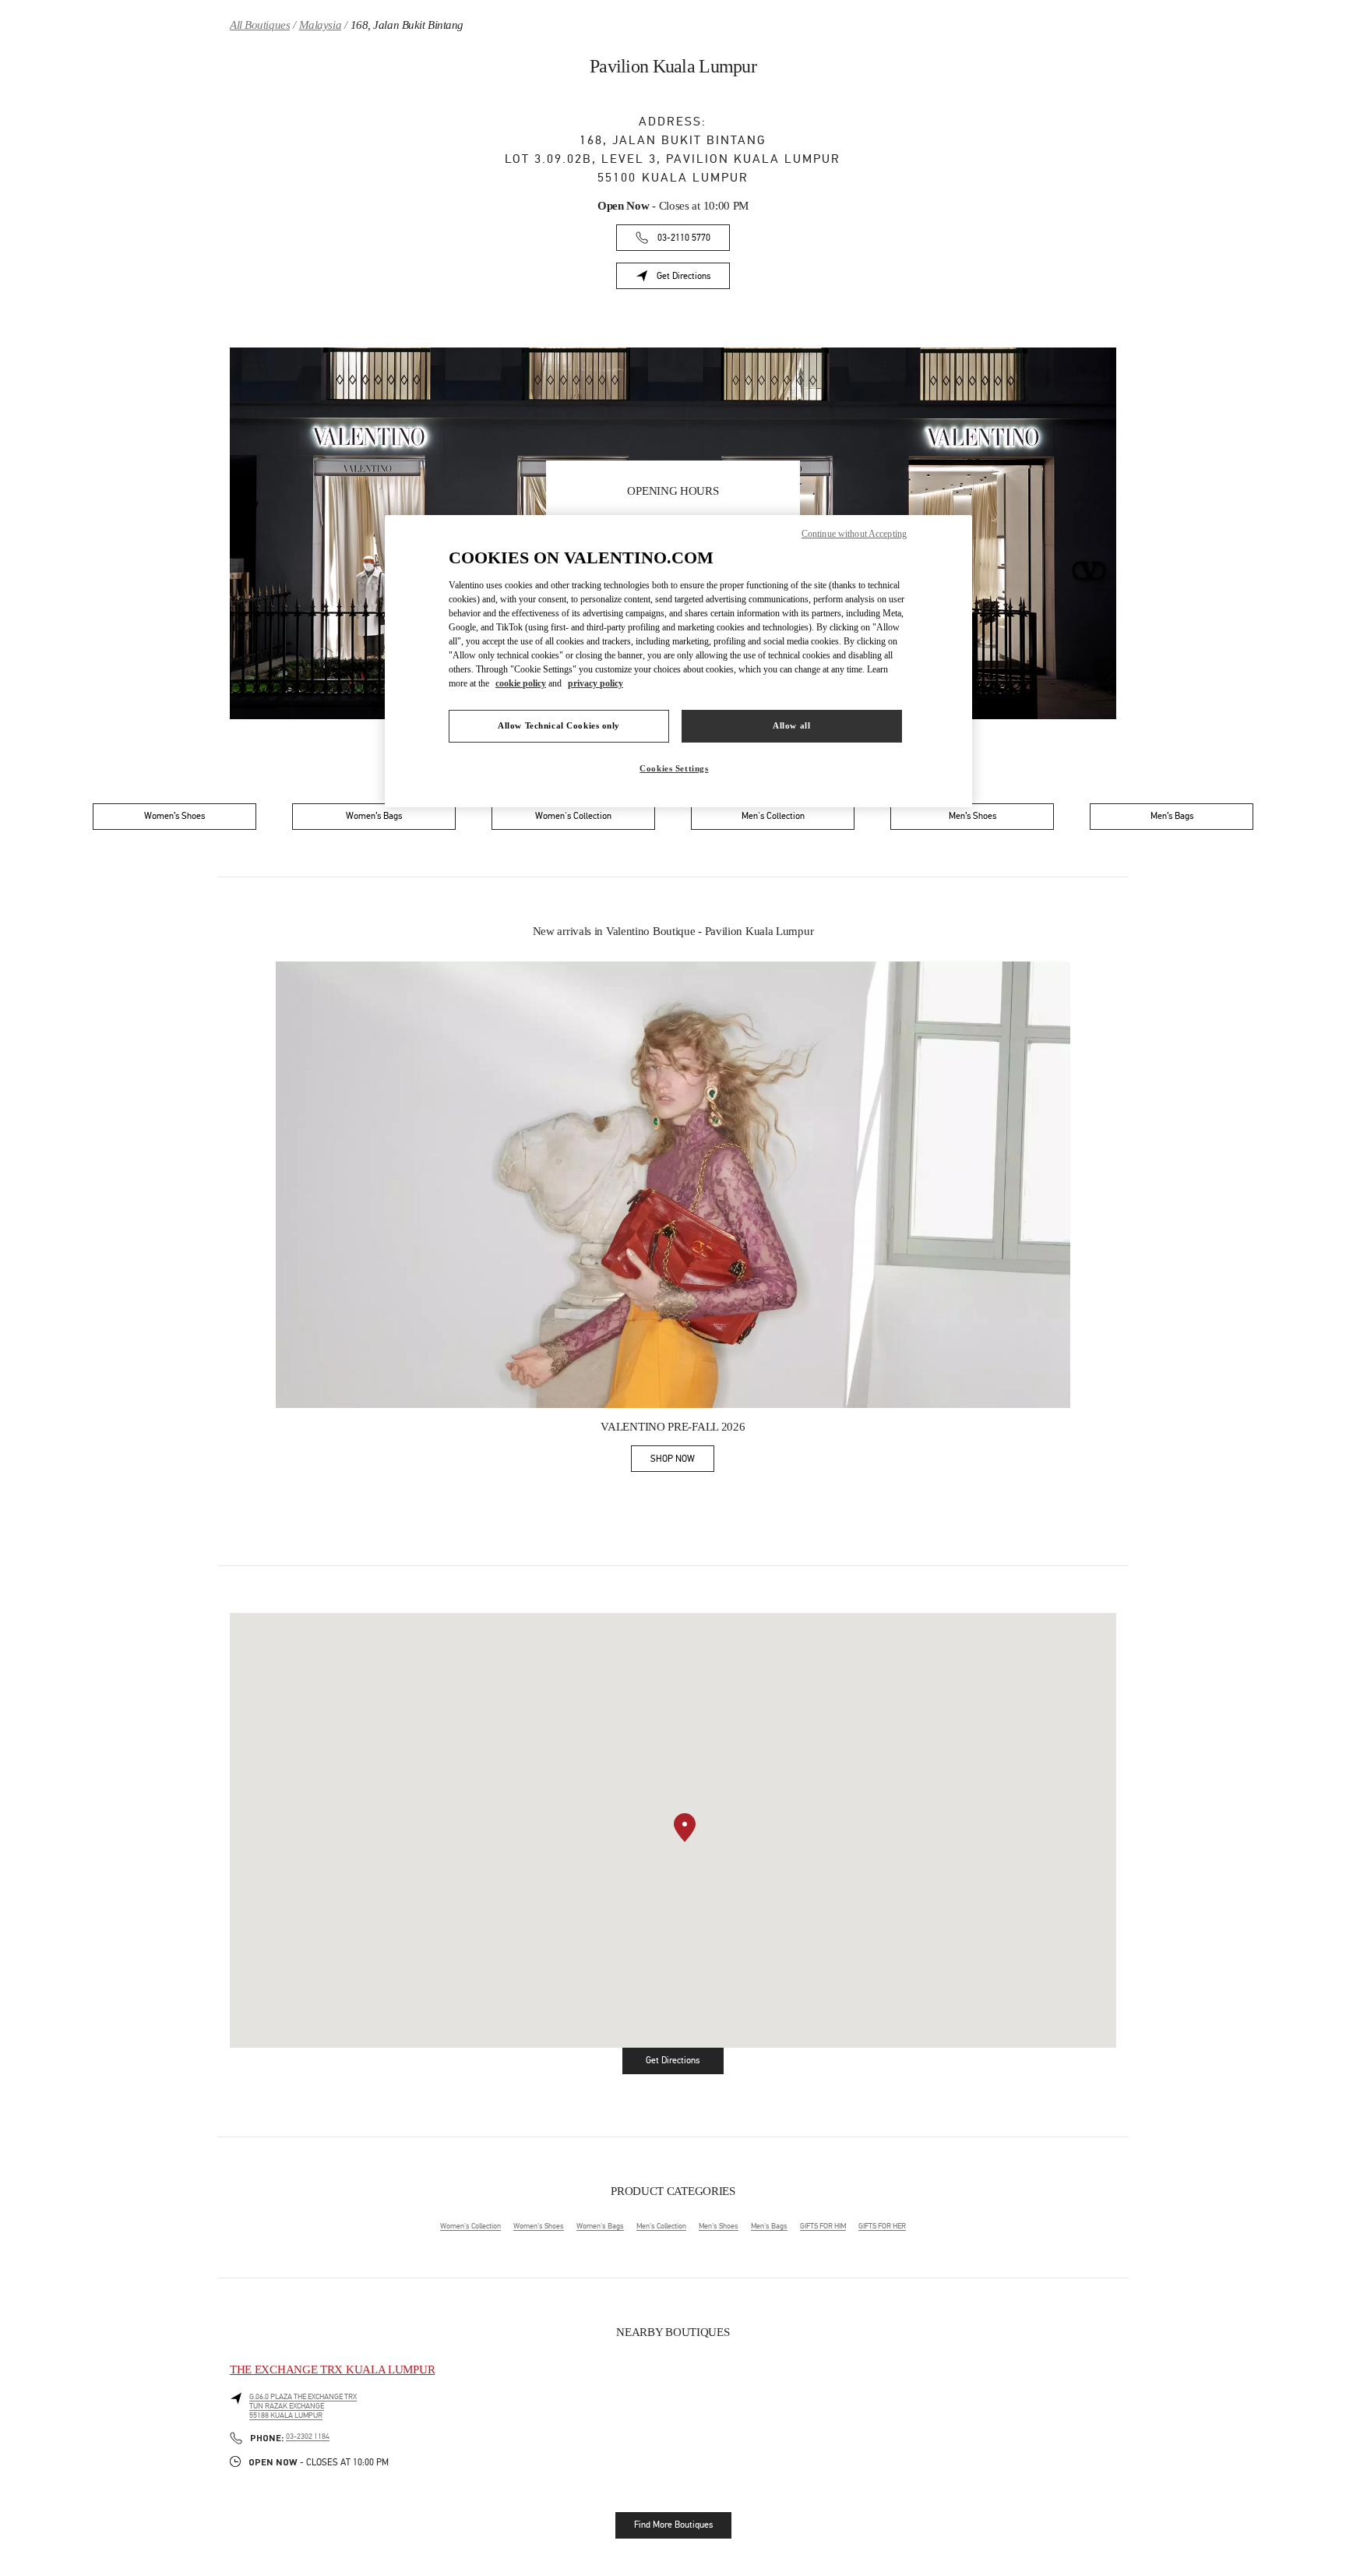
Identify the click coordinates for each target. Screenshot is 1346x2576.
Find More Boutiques (673, 2525)
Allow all (791, 725)
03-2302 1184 (308, 2437)
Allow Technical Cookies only (559, 725)
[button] (685, 1828)
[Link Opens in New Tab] (673, 1185)
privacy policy (595, 683)
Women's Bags (600, 2226)
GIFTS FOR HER (882, 2226)
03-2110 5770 (684, 238)
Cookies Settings (674, 768)
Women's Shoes (539, 2226)
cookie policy (521, 683)
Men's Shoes (719, 2226)
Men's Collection (661, 2226)
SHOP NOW (682, 1461)
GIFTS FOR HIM (823, 2226)
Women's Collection (470, 2226)
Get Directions (693, 279)
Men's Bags (769, 2226)
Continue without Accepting (854, 534)
